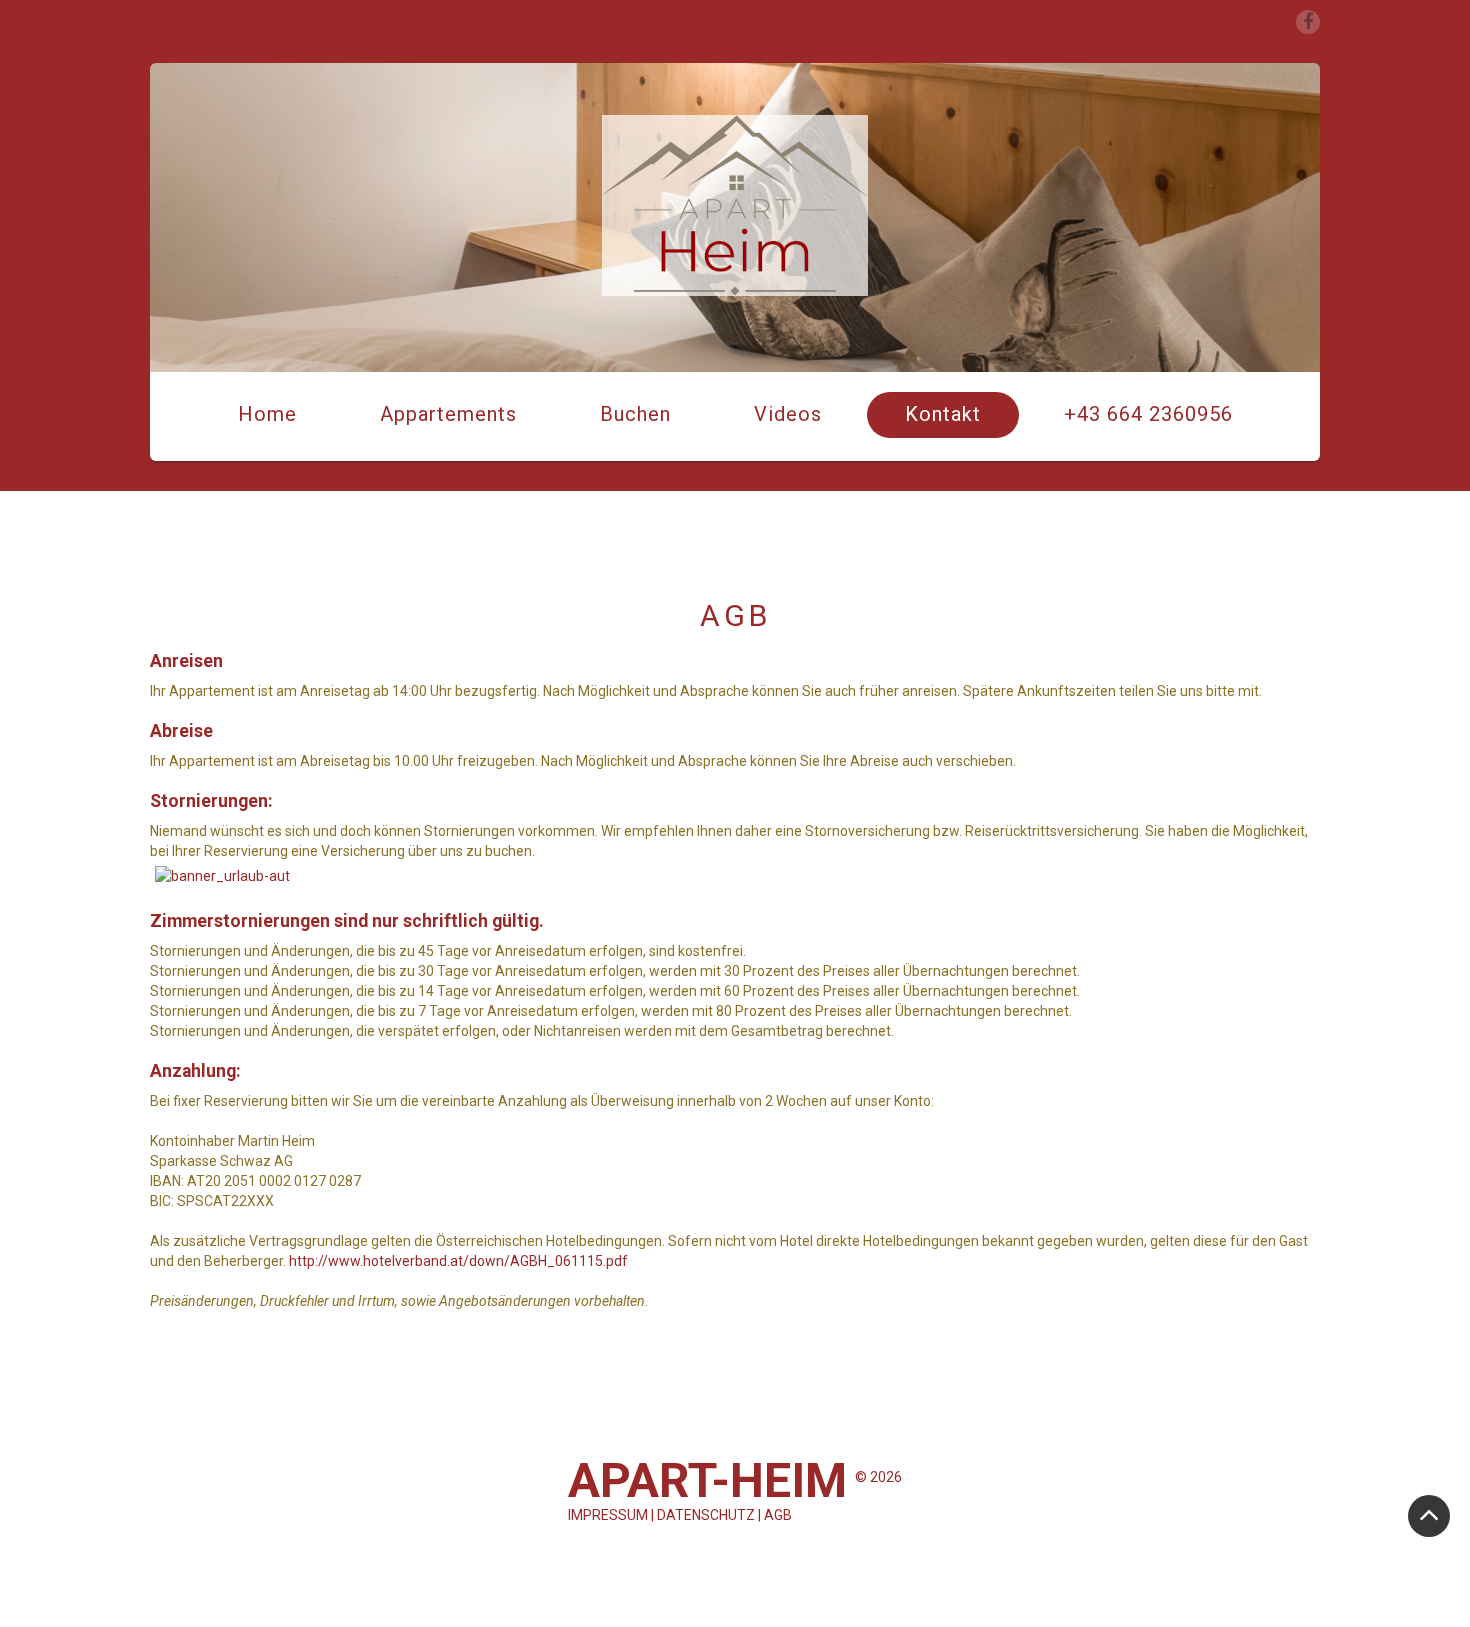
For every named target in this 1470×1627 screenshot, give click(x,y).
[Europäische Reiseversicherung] (222, 875)
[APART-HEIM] (735, 205)
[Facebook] (1308, 22)
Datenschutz (706, 1515)
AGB (778, 1515)
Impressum (608, 1515)
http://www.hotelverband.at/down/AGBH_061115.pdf (458, 1261)
